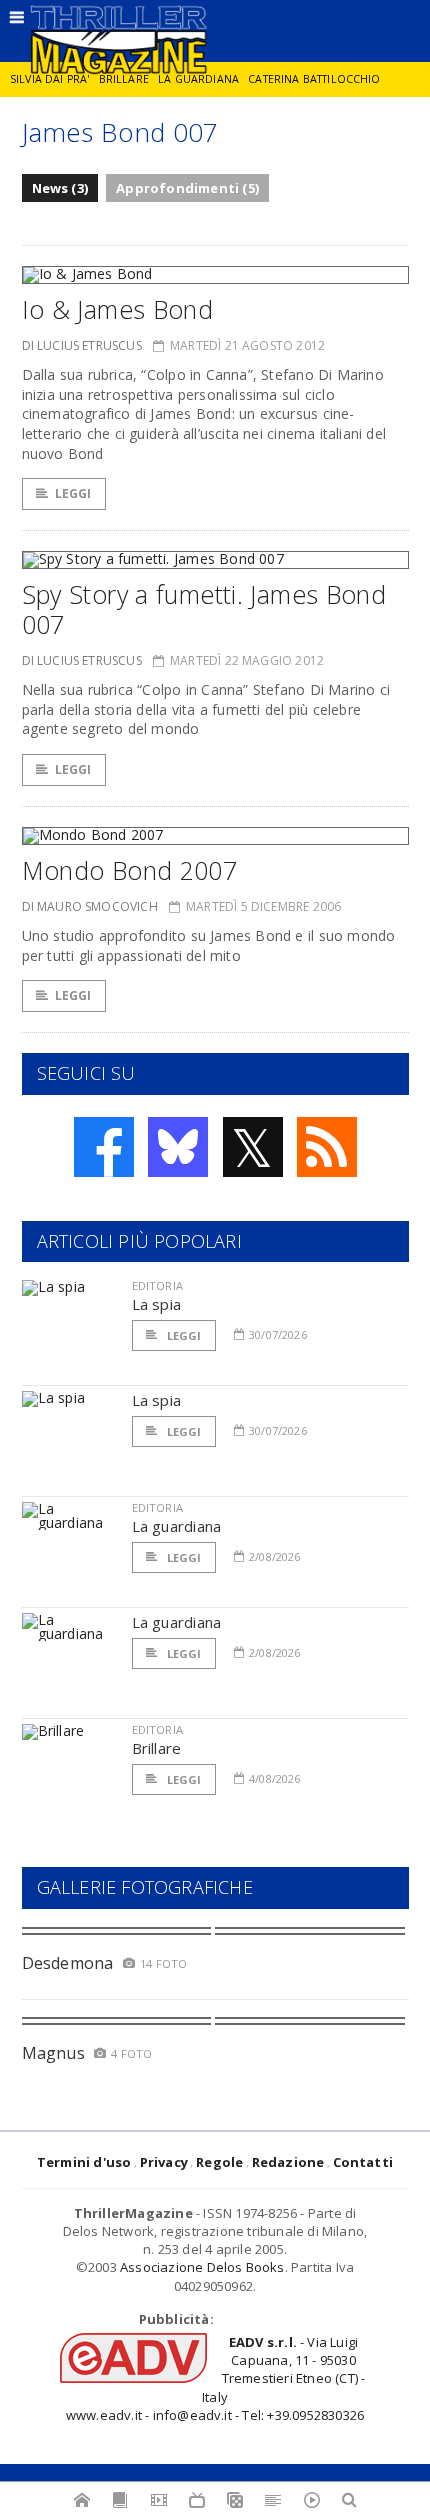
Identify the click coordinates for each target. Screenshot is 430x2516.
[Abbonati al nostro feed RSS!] (327, 1147)
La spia (157, 1304)
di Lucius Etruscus (82, 345)
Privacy (164, 2162)
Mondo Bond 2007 (130, 870)
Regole (219, 2162)
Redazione (288, 2162)
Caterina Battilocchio (314, 79)
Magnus (53, 2053)
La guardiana (198, 79)
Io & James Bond (118, 309)
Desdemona (68, 1963)
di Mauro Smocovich (90, 906)
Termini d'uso (84, 2162)
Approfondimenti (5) (187, 188)
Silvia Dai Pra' (49, 79)
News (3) (60, 188)
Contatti (363, 2162)
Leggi (73, 493)
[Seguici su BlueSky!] (178, 1147)
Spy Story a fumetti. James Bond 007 (204, 609)
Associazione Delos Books (202, 2267)
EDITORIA (157, 1285)
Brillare (124, 79)
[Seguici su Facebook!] (104, 1147)
